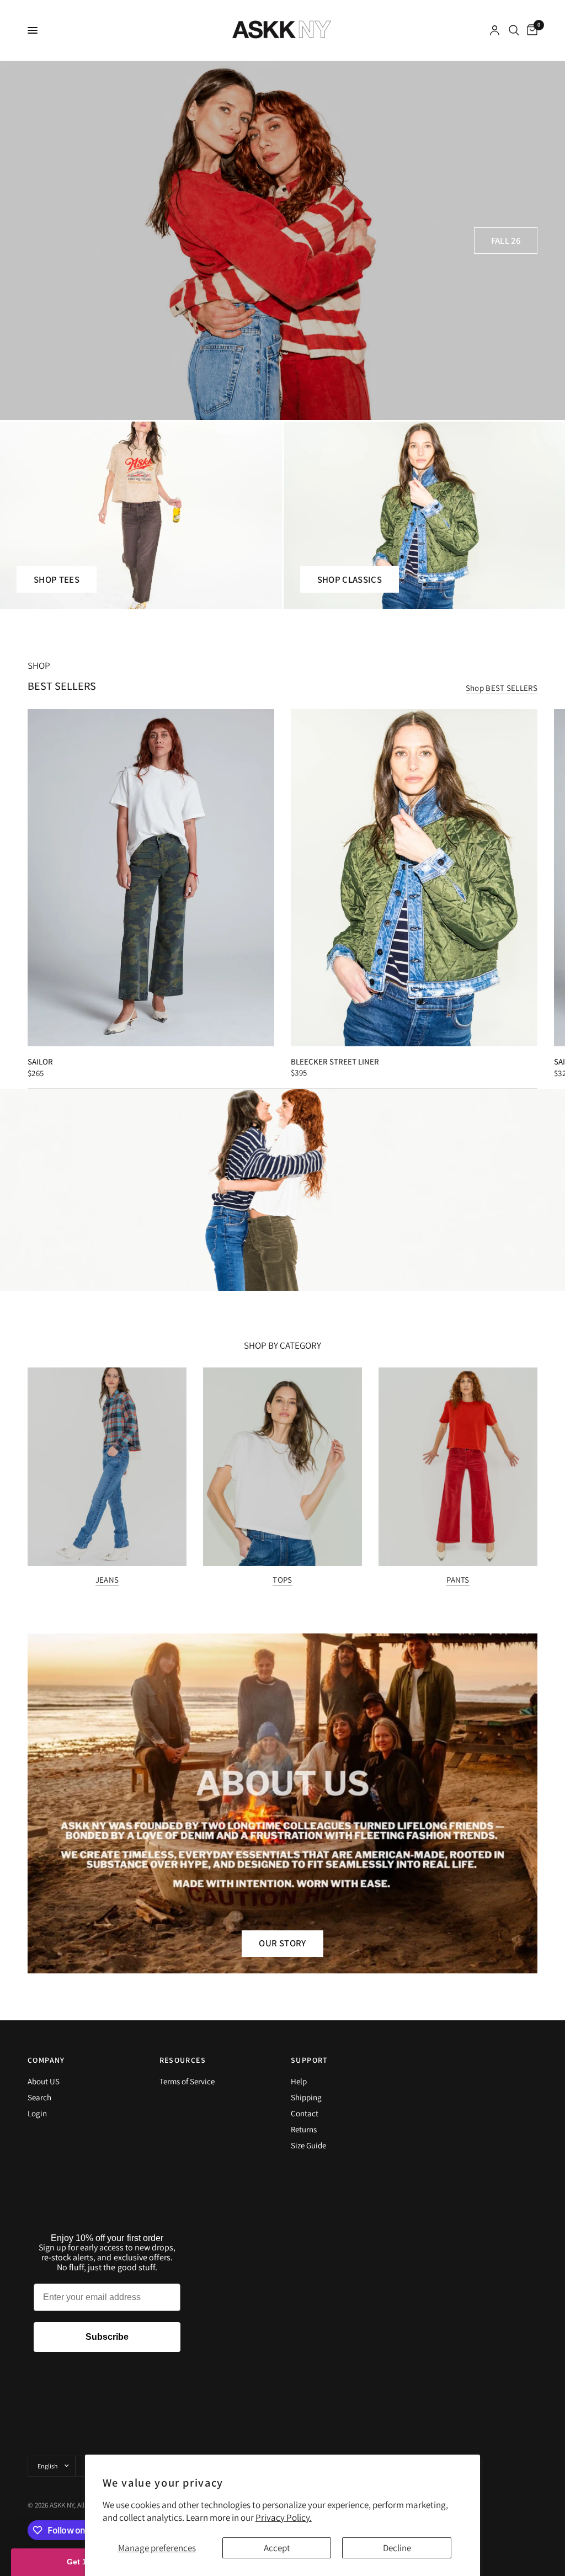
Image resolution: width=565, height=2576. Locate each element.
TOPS (282, 1580)
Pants (458, 1580)
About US (44, 2081)
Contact (305, 2113)
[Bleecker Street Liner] (414, 878)
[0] (530, 30)
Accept (277, 2548)
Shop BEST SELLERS (502, 688)
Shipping (306, 2097)
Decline (397, 2548)
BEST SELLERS (62, 686)
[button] (506, 241)
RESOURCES (183, 2060)
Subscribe (107, 2337)
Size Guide (308, 2145)
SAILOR (40, 1062)
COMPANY (46, 2060)
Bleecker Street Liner (335, 1062)
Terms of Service (187, 2081)
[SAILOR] (151, 878)
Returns (304, 2129)
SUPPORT (310, 2060)
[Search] (514, 30)
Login (37, 2113)
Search (39, 2097)
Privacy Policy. (284, 2518)
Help (299, 2081)
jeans (107, 1580)
